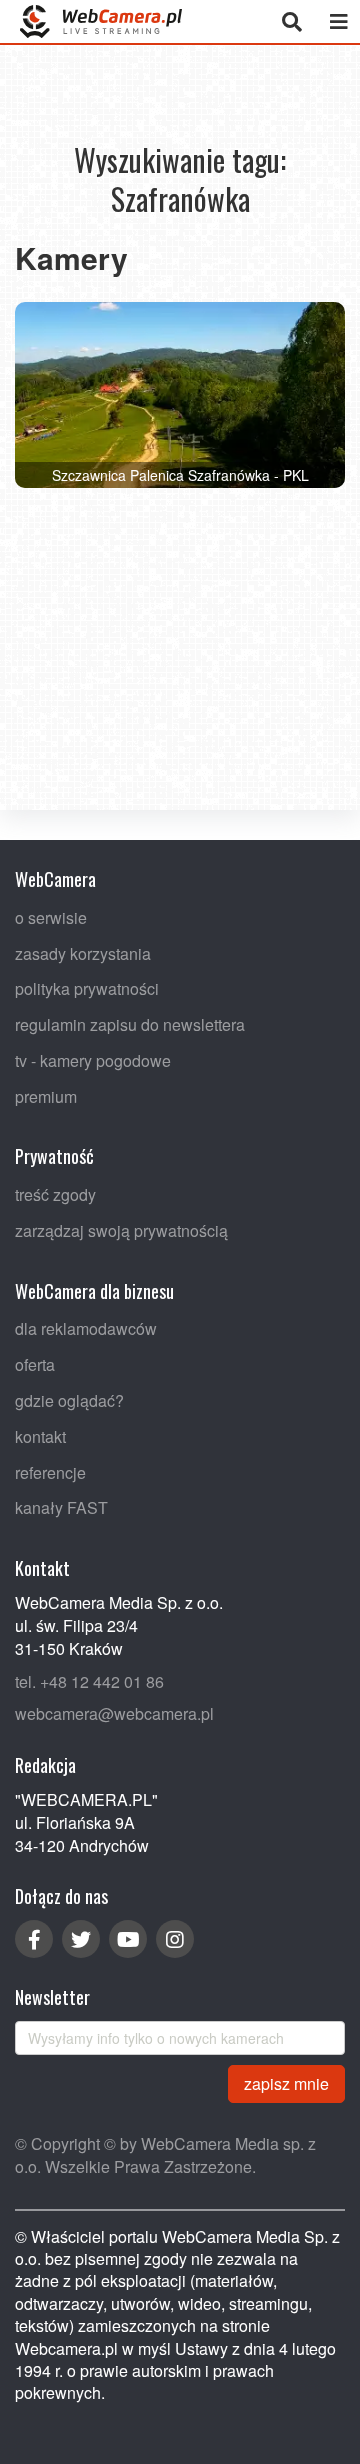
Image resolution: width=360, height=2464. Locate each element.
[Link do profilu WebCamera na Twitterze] (81, 1939)
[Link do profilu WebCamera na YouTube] (128, 1939)
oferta (35, 1364)
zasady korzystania (83, 952)
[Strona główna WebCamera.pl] (101, 21)
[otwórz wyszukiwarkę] (291, 21)
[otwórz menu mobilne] (338, 21)
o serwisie (51, 916)
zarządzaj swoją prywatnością (121, 1230)
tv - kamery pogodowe (93, 1059)
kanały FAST (61, 1507)
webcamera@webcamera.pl (114, 1713)
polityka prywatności (87, 988)
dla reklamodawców (86, 1328)
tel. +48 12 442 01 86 (89, 1680)
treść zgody (55, 1194)
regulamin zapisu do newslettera (130, 1024)
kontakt (40, 1435)
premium (46, 1095)
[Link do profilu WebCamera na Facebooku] (34, 1939)
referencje (50, 1471)
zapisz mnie (286, 2082)
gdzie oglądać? (69, 1400)
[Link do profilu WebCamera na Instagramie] (175, 1939)
